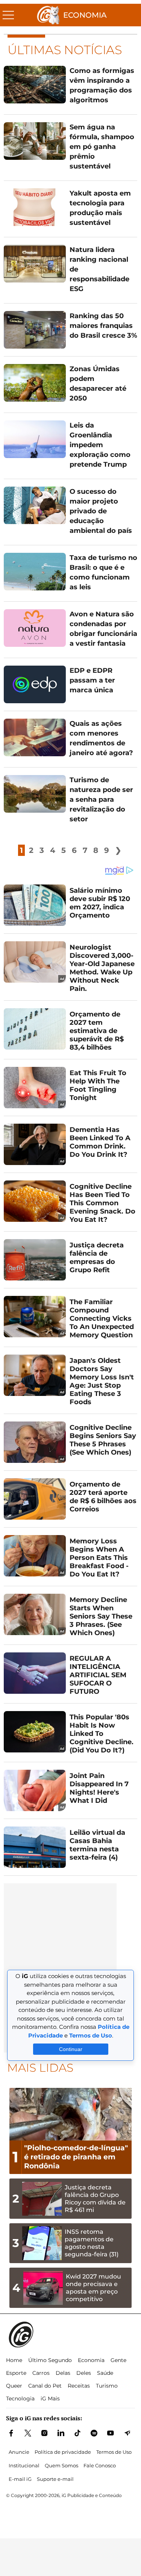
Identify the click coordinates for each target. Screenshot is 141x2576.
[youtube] (111, 2433)
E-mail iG (20, 2479)
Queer (14, 2386)
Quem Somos (61, 2465)
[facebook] (11, 2433)
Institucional (24, 2465)
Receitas (79, 2386)
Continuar (71, 2049)
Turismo (107, 2386)
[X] (28, 2433)
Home (14, 2360)
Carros (41, 2373)
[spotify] (94, 2433)
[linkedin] (61, 2433)
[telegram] (127, 2433)
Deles (84, 2373)
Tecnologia (20, 2399)
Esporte (16, 2373)
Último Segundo (50, 2360)
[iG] (48, 15)
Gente (118, 2360)
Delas (63, 2373)
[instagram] (44, 2433)
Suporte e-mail (55, 2479)
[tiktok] (77, 2433)
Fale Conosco (100, 2465)
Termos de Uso (114, 2452)
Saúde (105, 2373)
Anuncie (19, 2452)
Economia (85, 15)
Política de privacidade (63, 2452)
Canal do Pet (45, 2386)
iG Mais (50, 2399)
